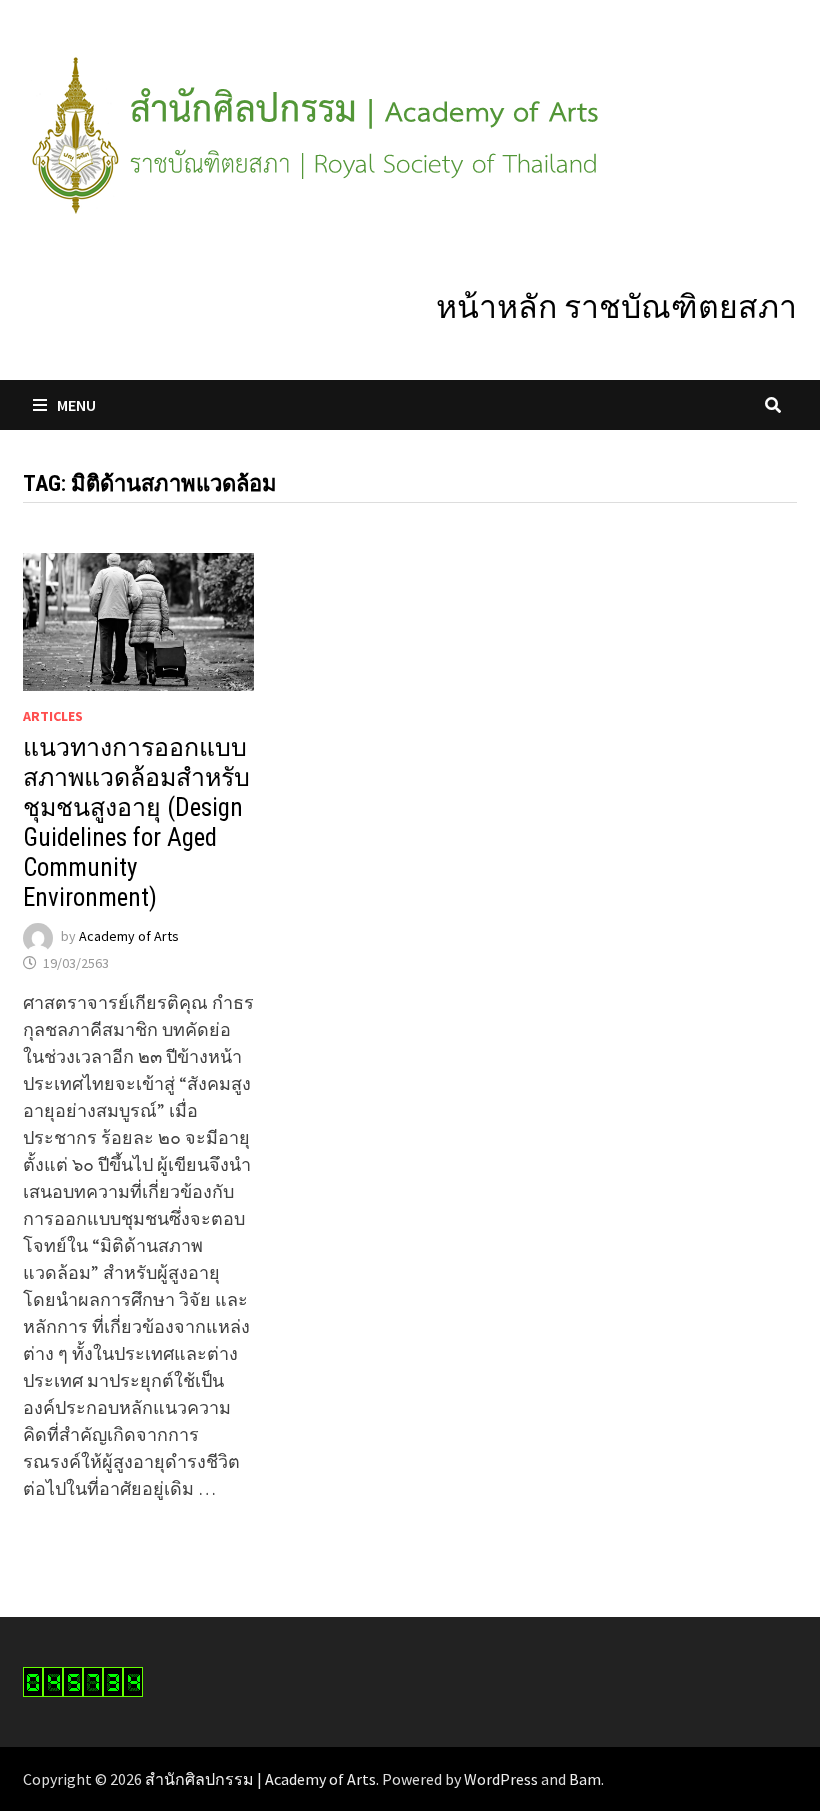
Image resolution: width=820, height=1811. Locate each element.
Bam (585, 1779)
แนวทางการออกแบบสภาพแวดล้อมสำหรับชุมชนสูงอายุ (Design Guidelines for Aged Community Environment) (136, 822)
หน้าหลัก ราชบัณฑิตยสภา (616, 307)
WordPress (501, 1779)
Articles (53, 716)
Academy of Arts (129, 936)
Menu (76, 405)
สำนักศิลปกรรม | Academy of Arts (260, 1779)
